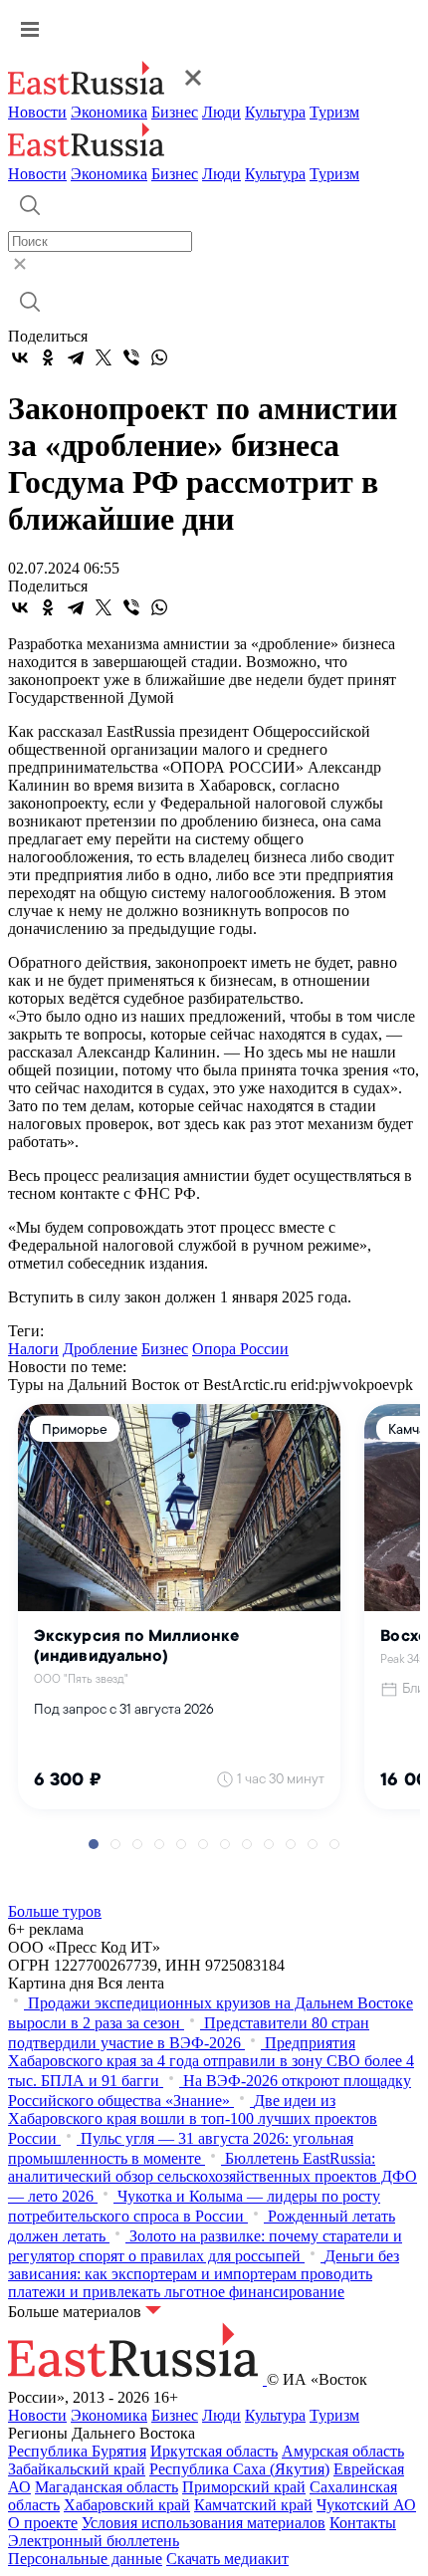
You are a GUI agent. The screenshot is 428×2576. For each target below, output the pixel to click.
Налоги (33, 1349)
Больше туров (55, 1911)
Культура (275, 112)
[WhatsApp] (159, 357)
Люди (221, 112)
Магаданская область (107, 2487)
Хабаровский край (127, 2505)
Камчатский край (253, 2505)
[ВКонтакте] (20, 357)
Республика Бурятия (77, 2451)
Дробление (100, 1349)
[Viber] (131, 357)
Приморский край (244, 2487)
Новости (37, 112)
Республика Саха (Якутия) (239, 2469)
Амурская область (343, 2451)
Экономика (109, 112)
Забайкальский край (77, 2469)
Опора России (240, 1349)
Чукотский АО (366, 2505)
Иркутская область (214, 2451)
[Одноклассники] (48, 357)
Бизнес (175, 112)
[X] (104, 357)
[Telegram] (76, 357)
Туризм (334, 112)
